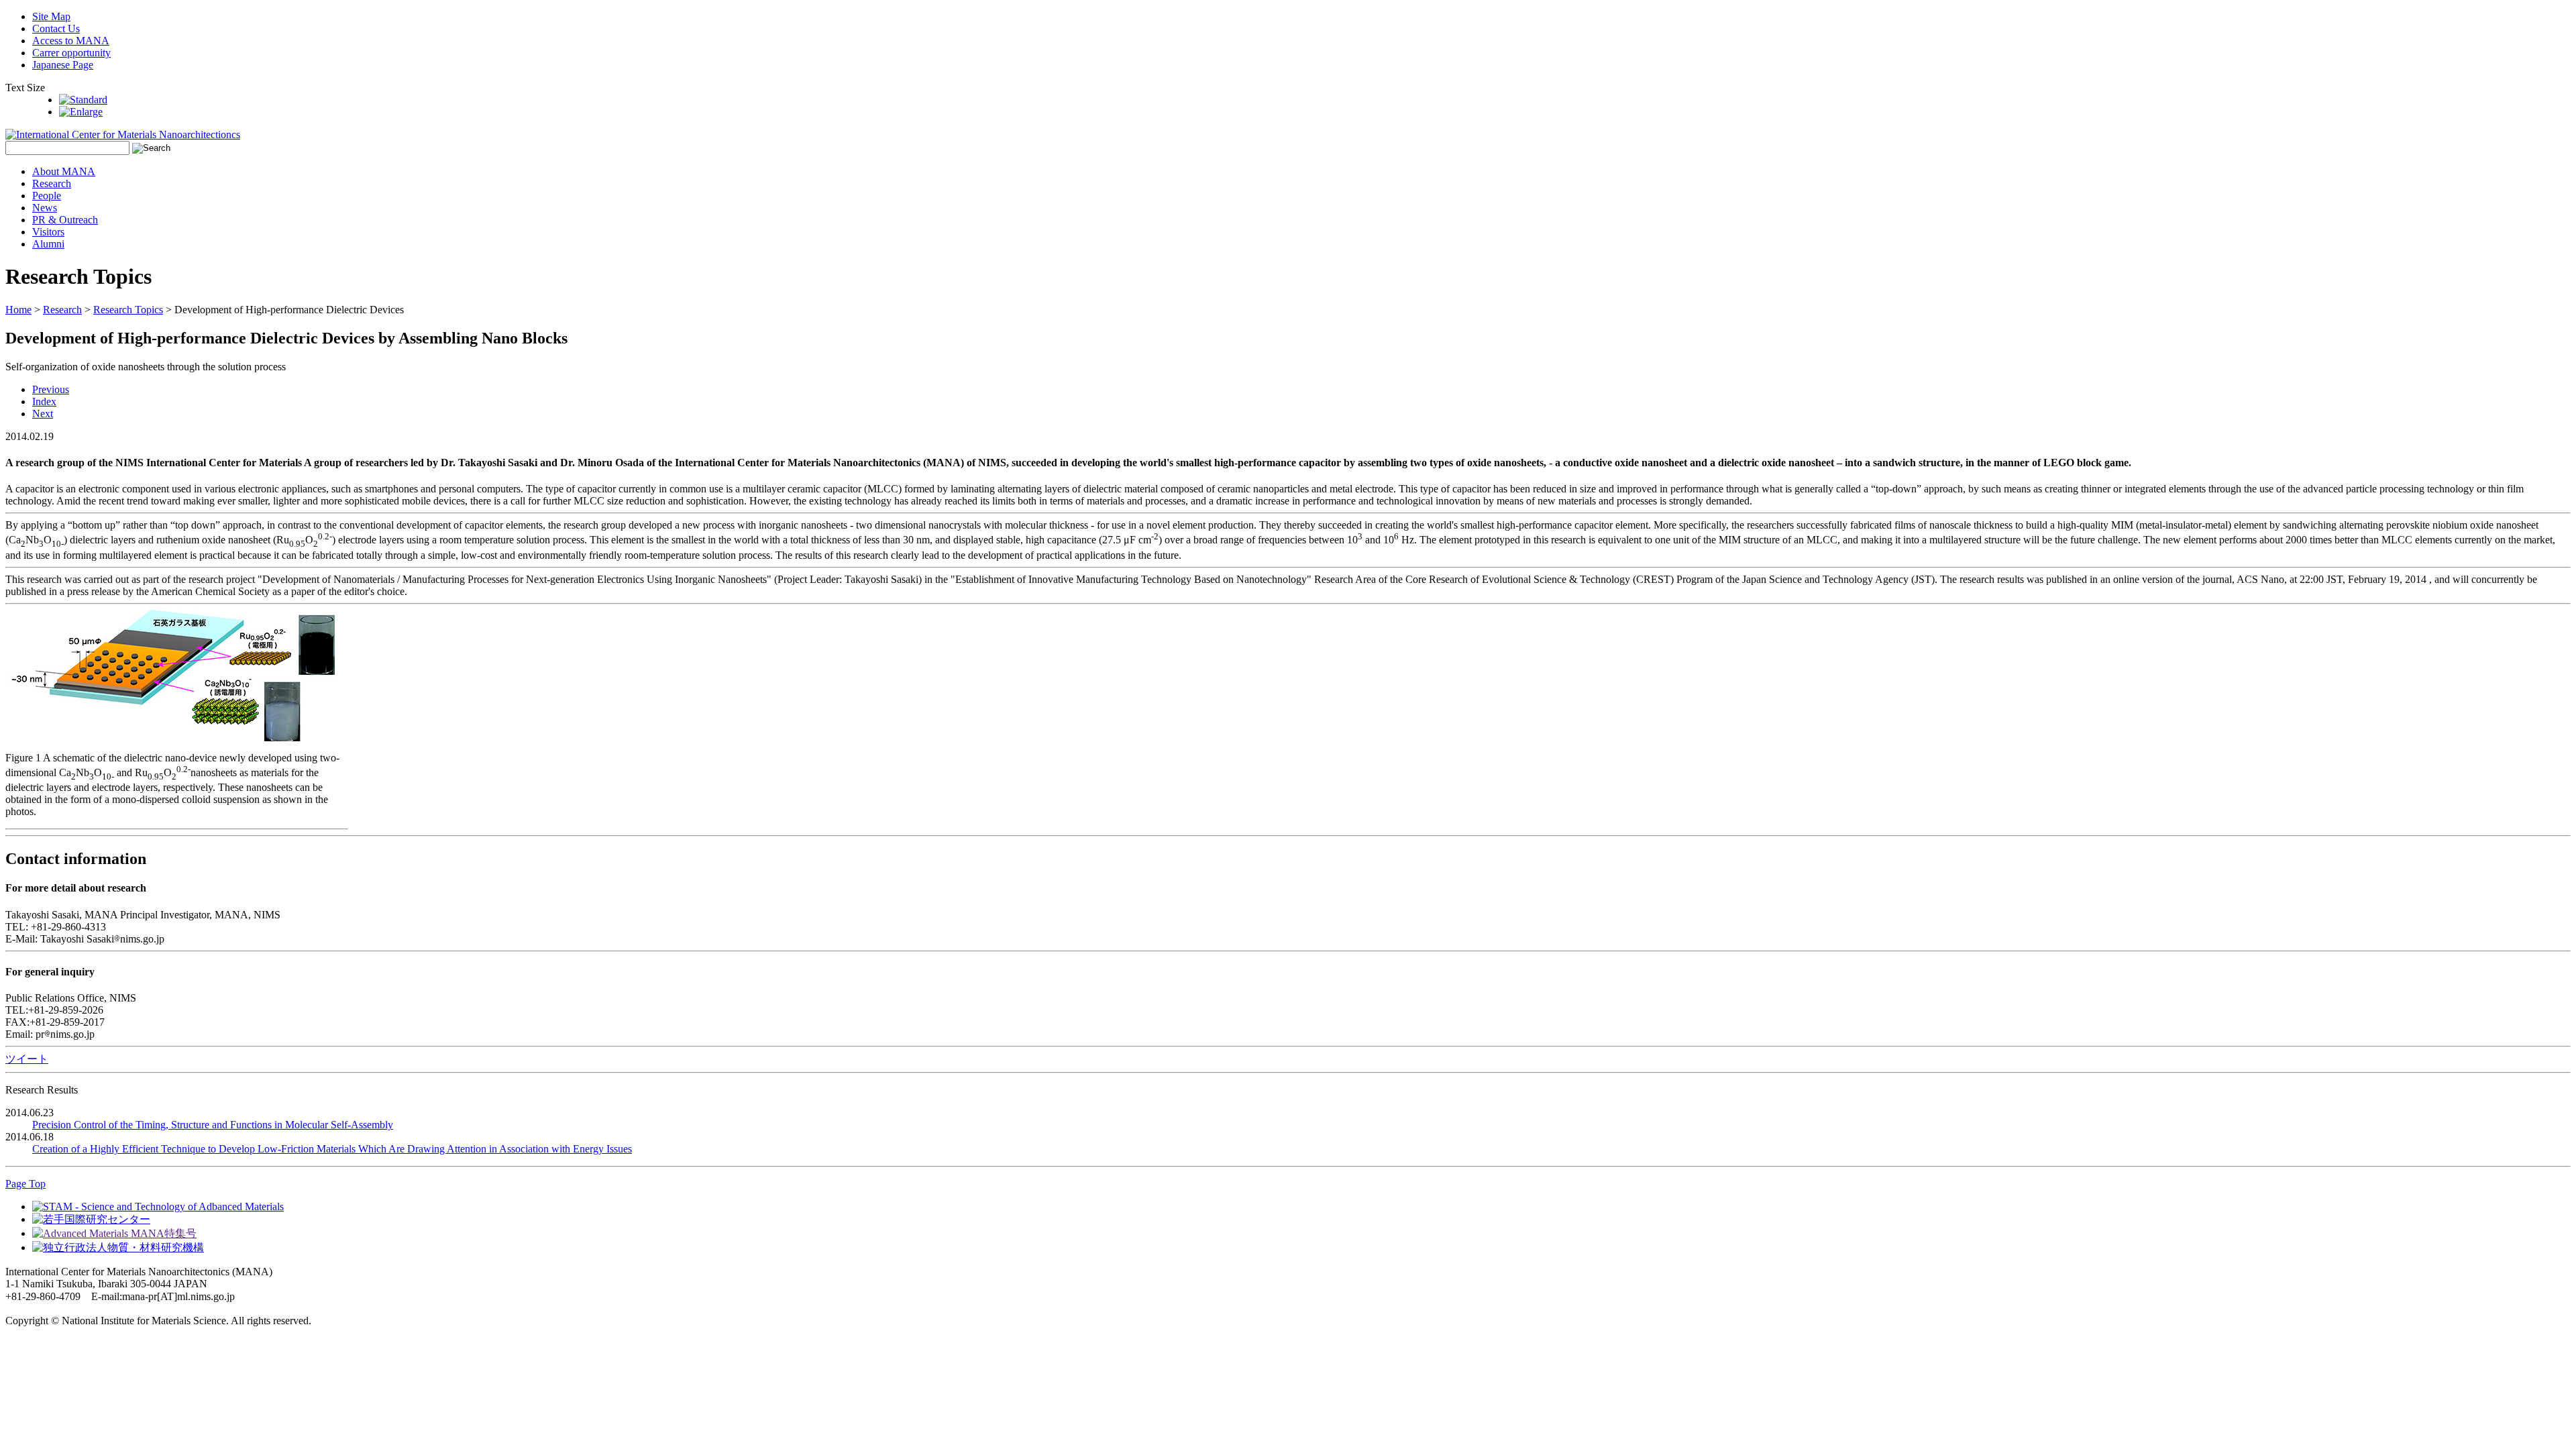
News (45, 208)
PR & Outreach (65, 220)
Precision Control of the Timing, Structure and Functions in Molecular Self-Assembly (213, 1125)
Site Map (51, 16)
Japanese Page (63, 65)
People (47, 196)
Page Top (25, 1184)
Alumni (48, 244)
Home (18, 310)
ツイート (27, 1059)
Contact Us (56, 29)
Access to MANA (71, 41)
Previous (51, 389)
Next (43, 414)
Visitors (48, 232)
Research (52, 183)
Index (44, 401)
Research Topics (128, 310)
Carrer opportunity (71, 53)
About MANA (64, 171)
